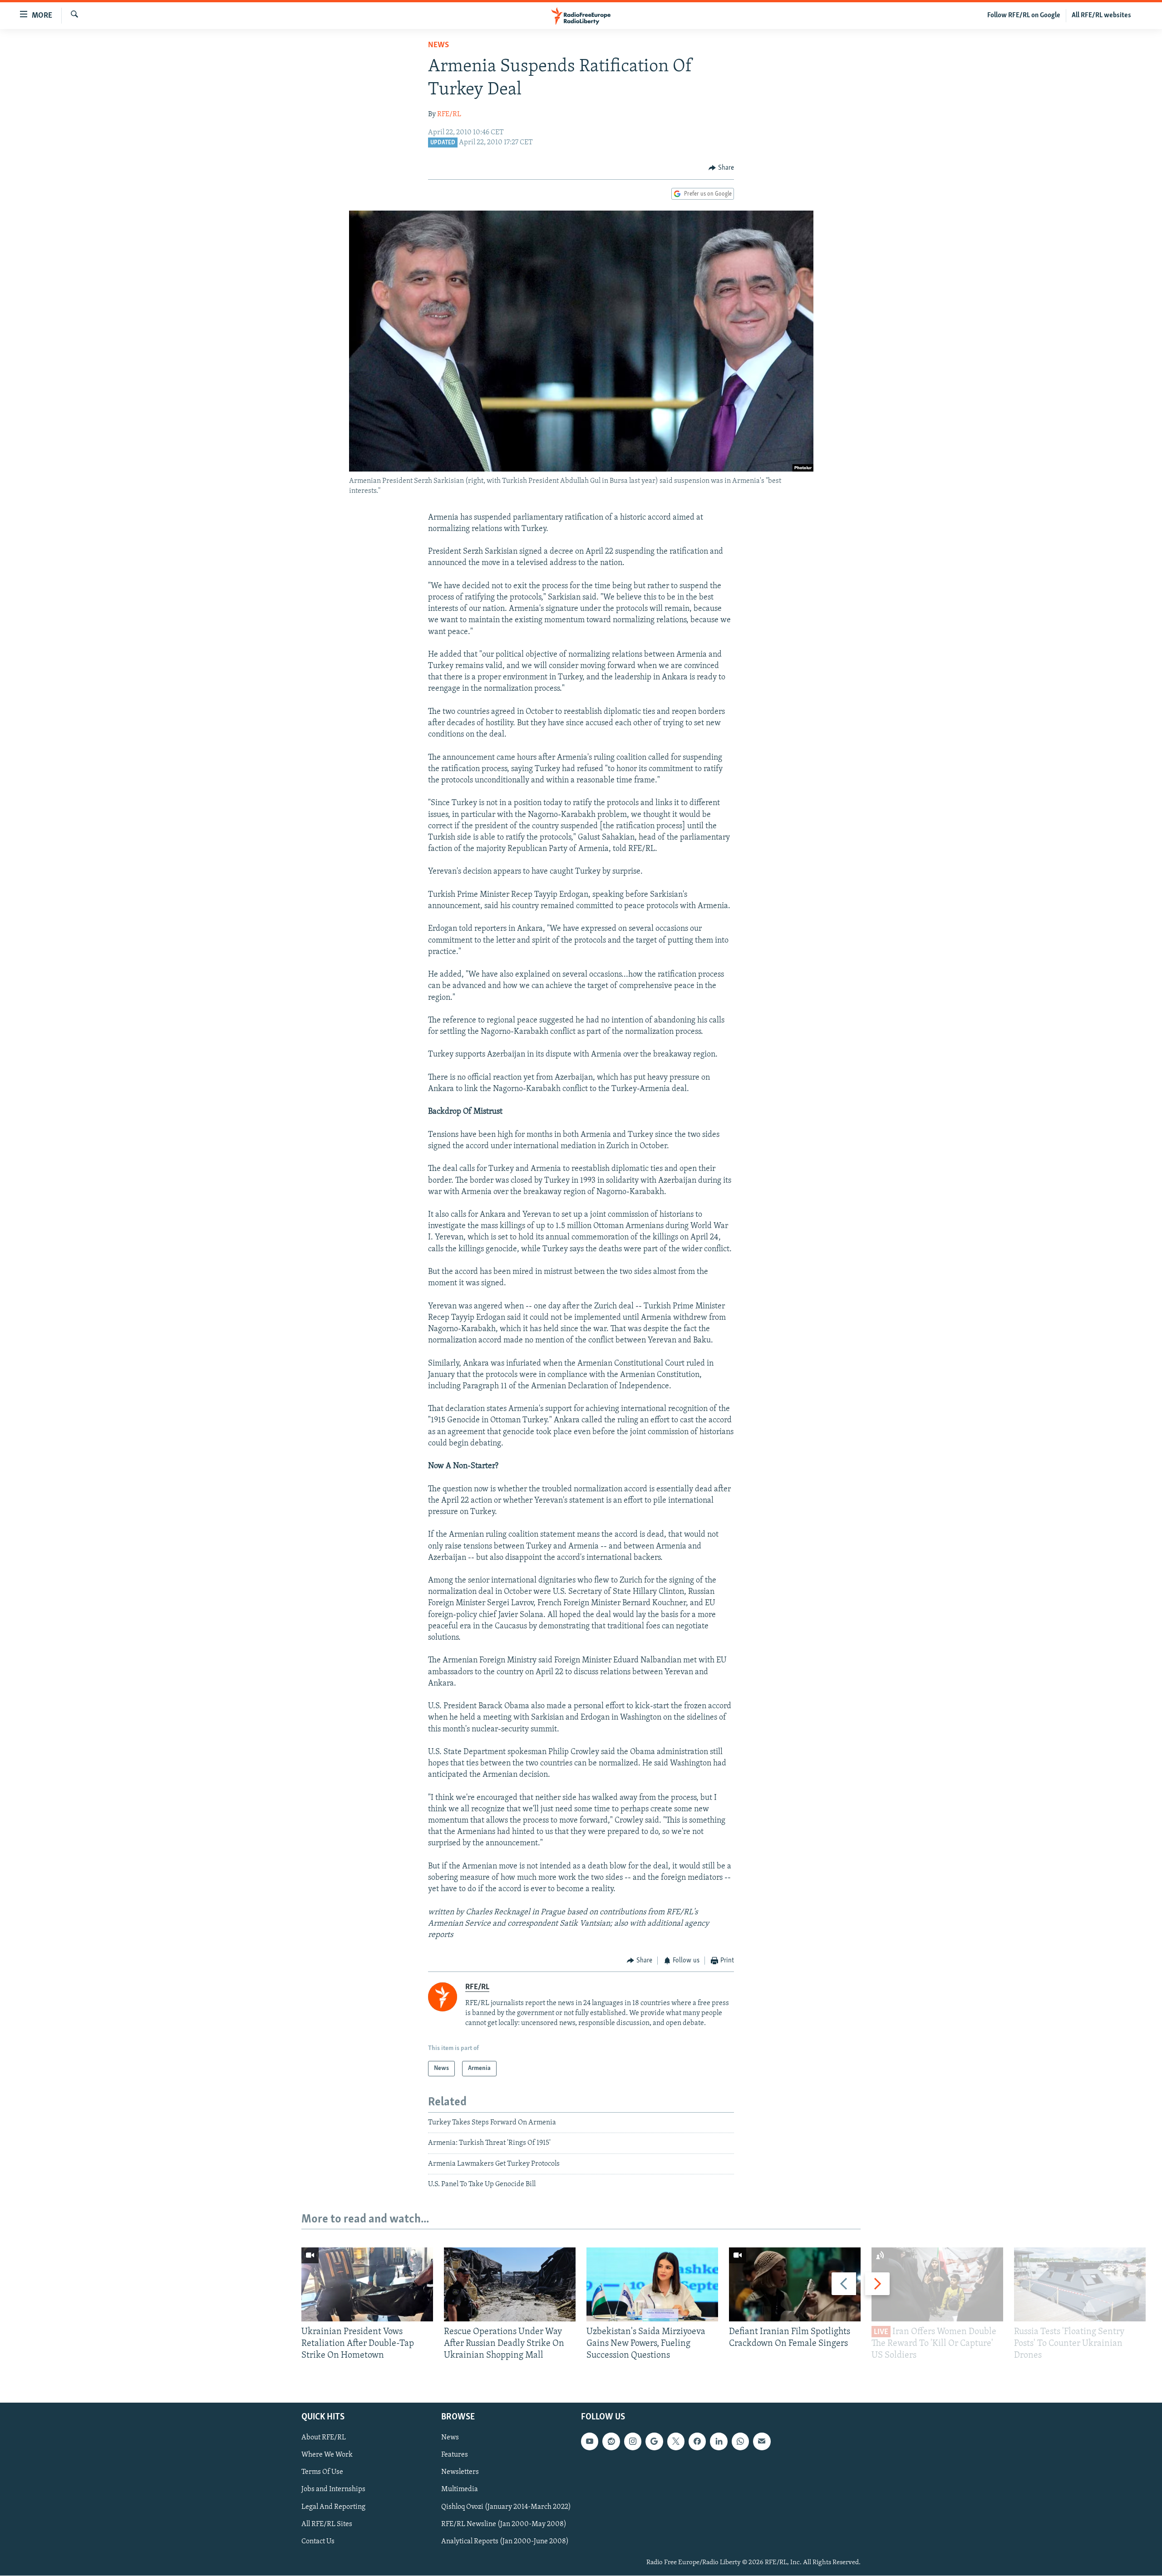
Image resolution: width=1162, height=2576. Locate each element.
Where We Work (327, 2455)
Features (455, 2455)
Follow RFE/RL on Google (1024, 15)
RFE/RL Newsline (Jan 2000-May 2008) (504, 2524)
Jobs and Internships (333, 2490)
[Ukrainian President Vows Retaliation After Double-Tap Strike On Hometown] (367, 2284)
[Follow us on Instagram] (633, 2442)
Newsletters (460, 2473)
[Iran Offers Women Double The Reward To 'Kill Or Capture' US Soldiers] (937, 2284)
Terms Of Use (322, 2473)
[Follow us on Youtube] (590, 2442)
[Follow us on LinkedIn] (719, 2442)
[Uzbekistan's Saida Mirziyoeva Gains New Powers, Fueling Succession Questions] (652, 2284)
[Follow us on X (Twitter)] (676, 2442)
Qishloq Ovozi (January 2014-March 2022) (506, 2507)
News (438, 45)
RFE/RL (449, 114)
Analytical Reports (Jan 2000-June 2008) (505, 2542)
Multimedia (460, 2490)
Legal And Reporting (333, 2507)
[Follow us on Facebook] (697, 2442)
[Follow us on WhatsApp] (740, 2442)
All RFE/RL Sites (327, 2524)
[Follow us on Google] (654, 2442)
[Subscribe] (762, 2442)
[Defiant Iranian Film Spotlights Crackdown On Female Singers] (795, 2284)
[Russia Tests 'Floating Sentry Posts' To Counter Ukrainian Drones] (1080, 2284)
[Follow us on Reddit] (611, 2442)
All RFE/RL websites (1101, 15)
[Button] (721, 168)
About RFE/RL (324, 2438)
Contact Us (318, 2542)
